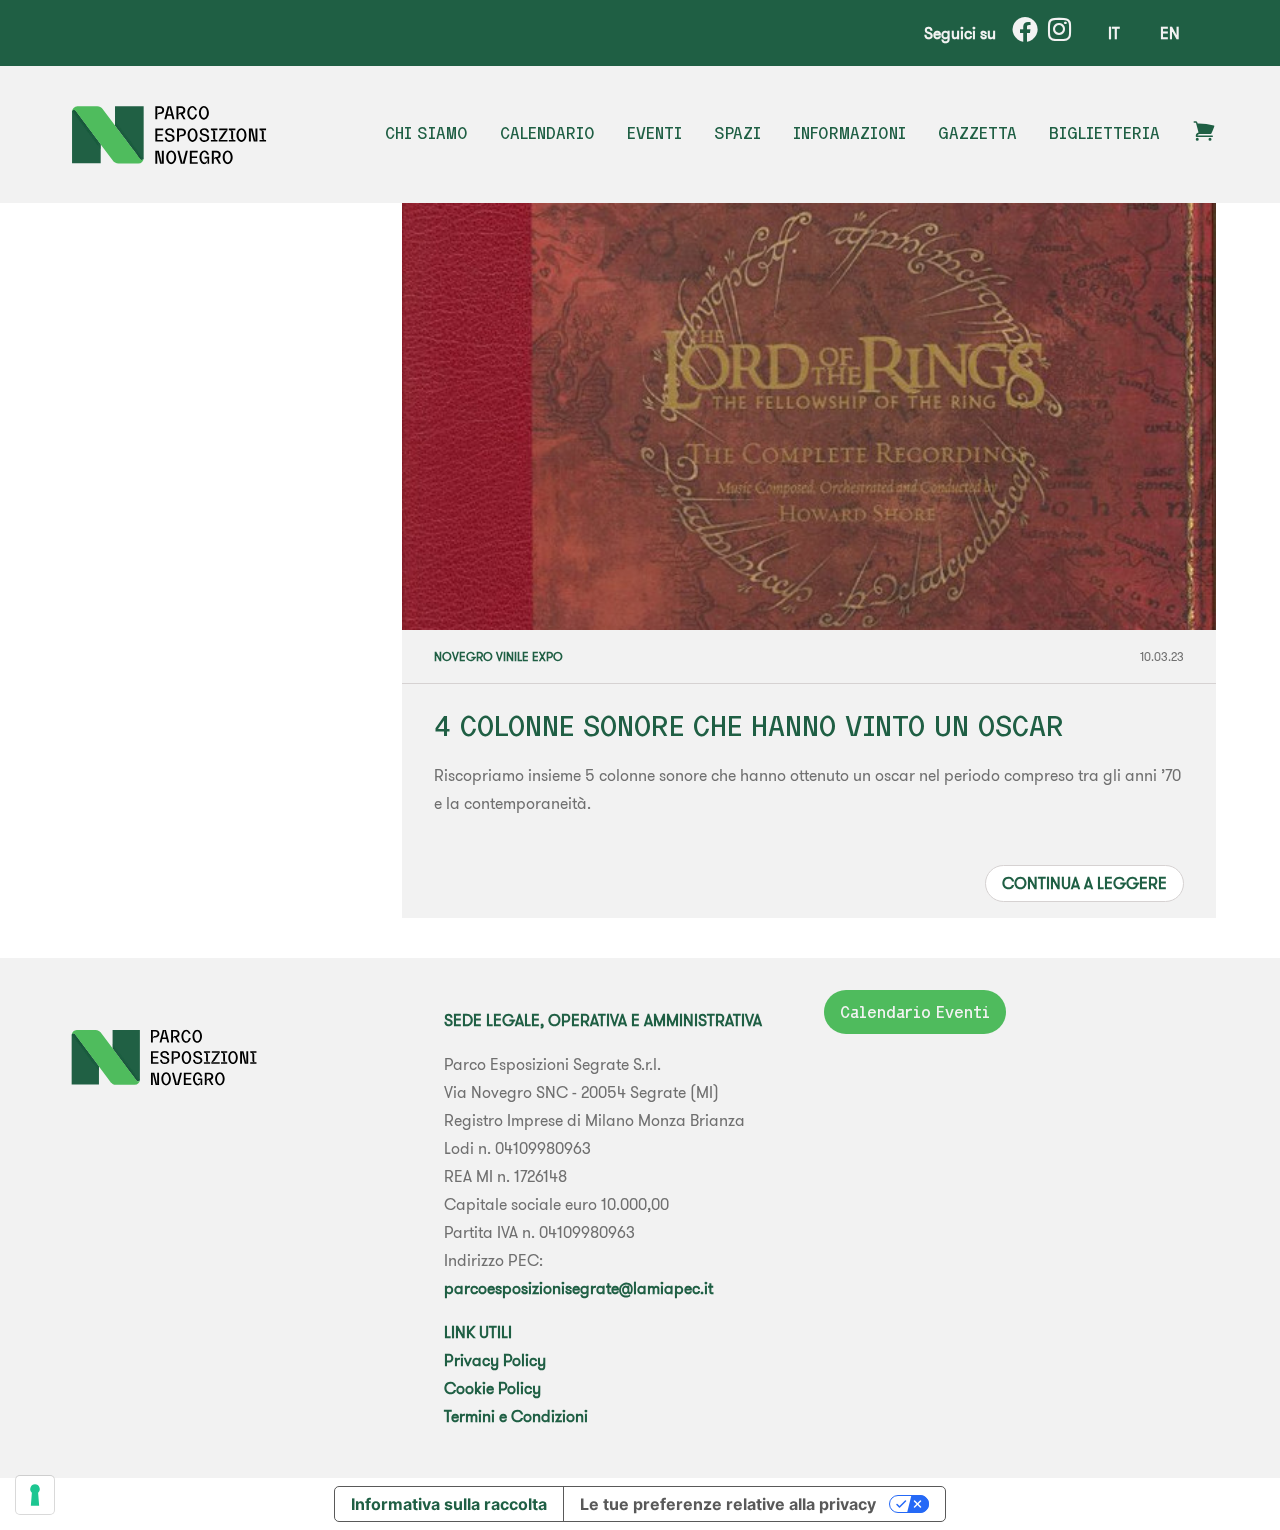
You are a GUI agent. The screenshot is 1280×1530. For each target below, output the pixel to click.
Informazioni (849, 133)
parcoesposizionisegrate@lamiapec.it (578, 1288)
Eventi (654, 133)
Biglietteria (1104, 133)
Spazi (737, 133)
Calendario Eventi (915, 1012)
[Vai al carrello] (1204, 137)
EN (1170, 33)
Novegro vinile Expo (498, 656)
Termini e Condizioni (516, 1416)
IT (1114, 33)
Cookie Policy (492, 1388)
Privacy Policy (495, 1360)
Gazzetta (977, 133)
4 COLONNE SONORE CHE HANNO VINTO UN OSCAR (749, 725)
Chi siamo (426, 133)
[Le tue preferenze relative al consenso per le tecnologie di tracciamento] (35, 1495)
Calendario (547, 133)
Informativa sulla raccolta (449, 1504)
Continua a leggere (1084, 883)
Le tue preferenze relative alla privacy (728, 1504)
